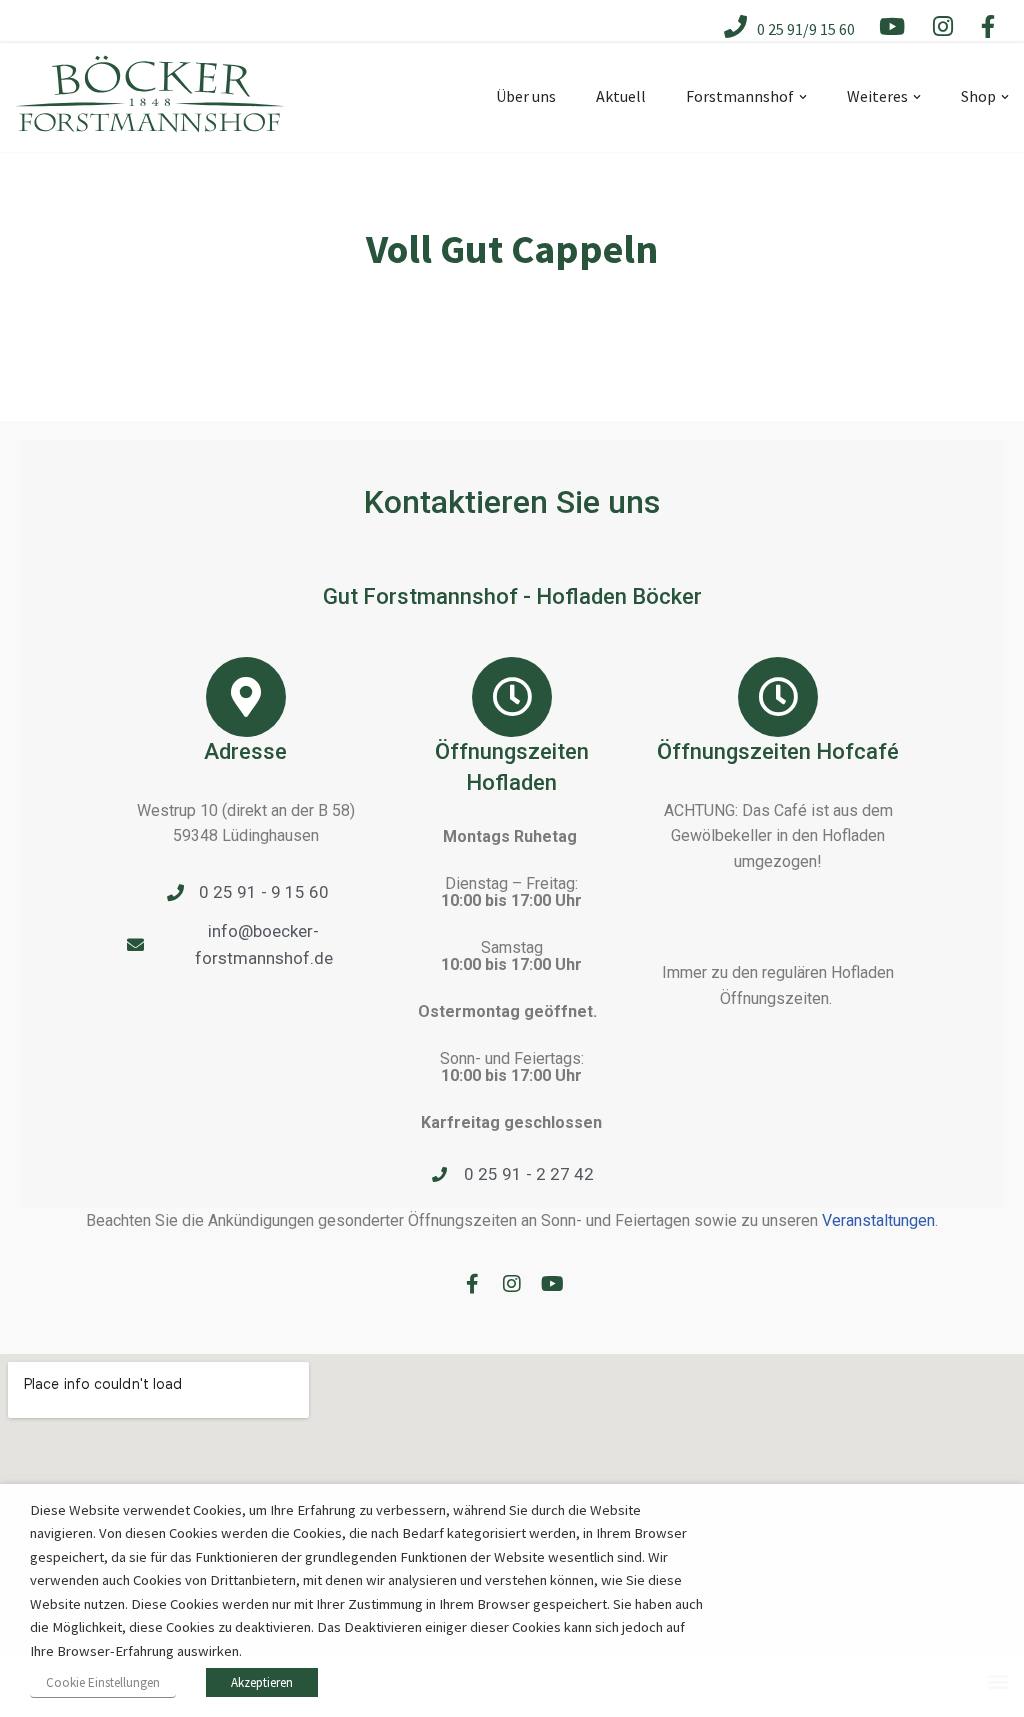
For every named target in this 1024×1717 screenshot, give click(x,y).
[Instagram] (512, 1284)
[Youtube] (552, 1284)
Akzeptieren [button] (262, 1682)
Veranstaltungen (878, 1220)
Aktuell (621, 96)
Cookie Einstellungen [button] (103, 1682)
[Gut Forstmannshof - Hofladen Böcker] (150, 110)
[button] (803, 97)
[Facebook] (472, 1284)
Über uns (526, 96)
